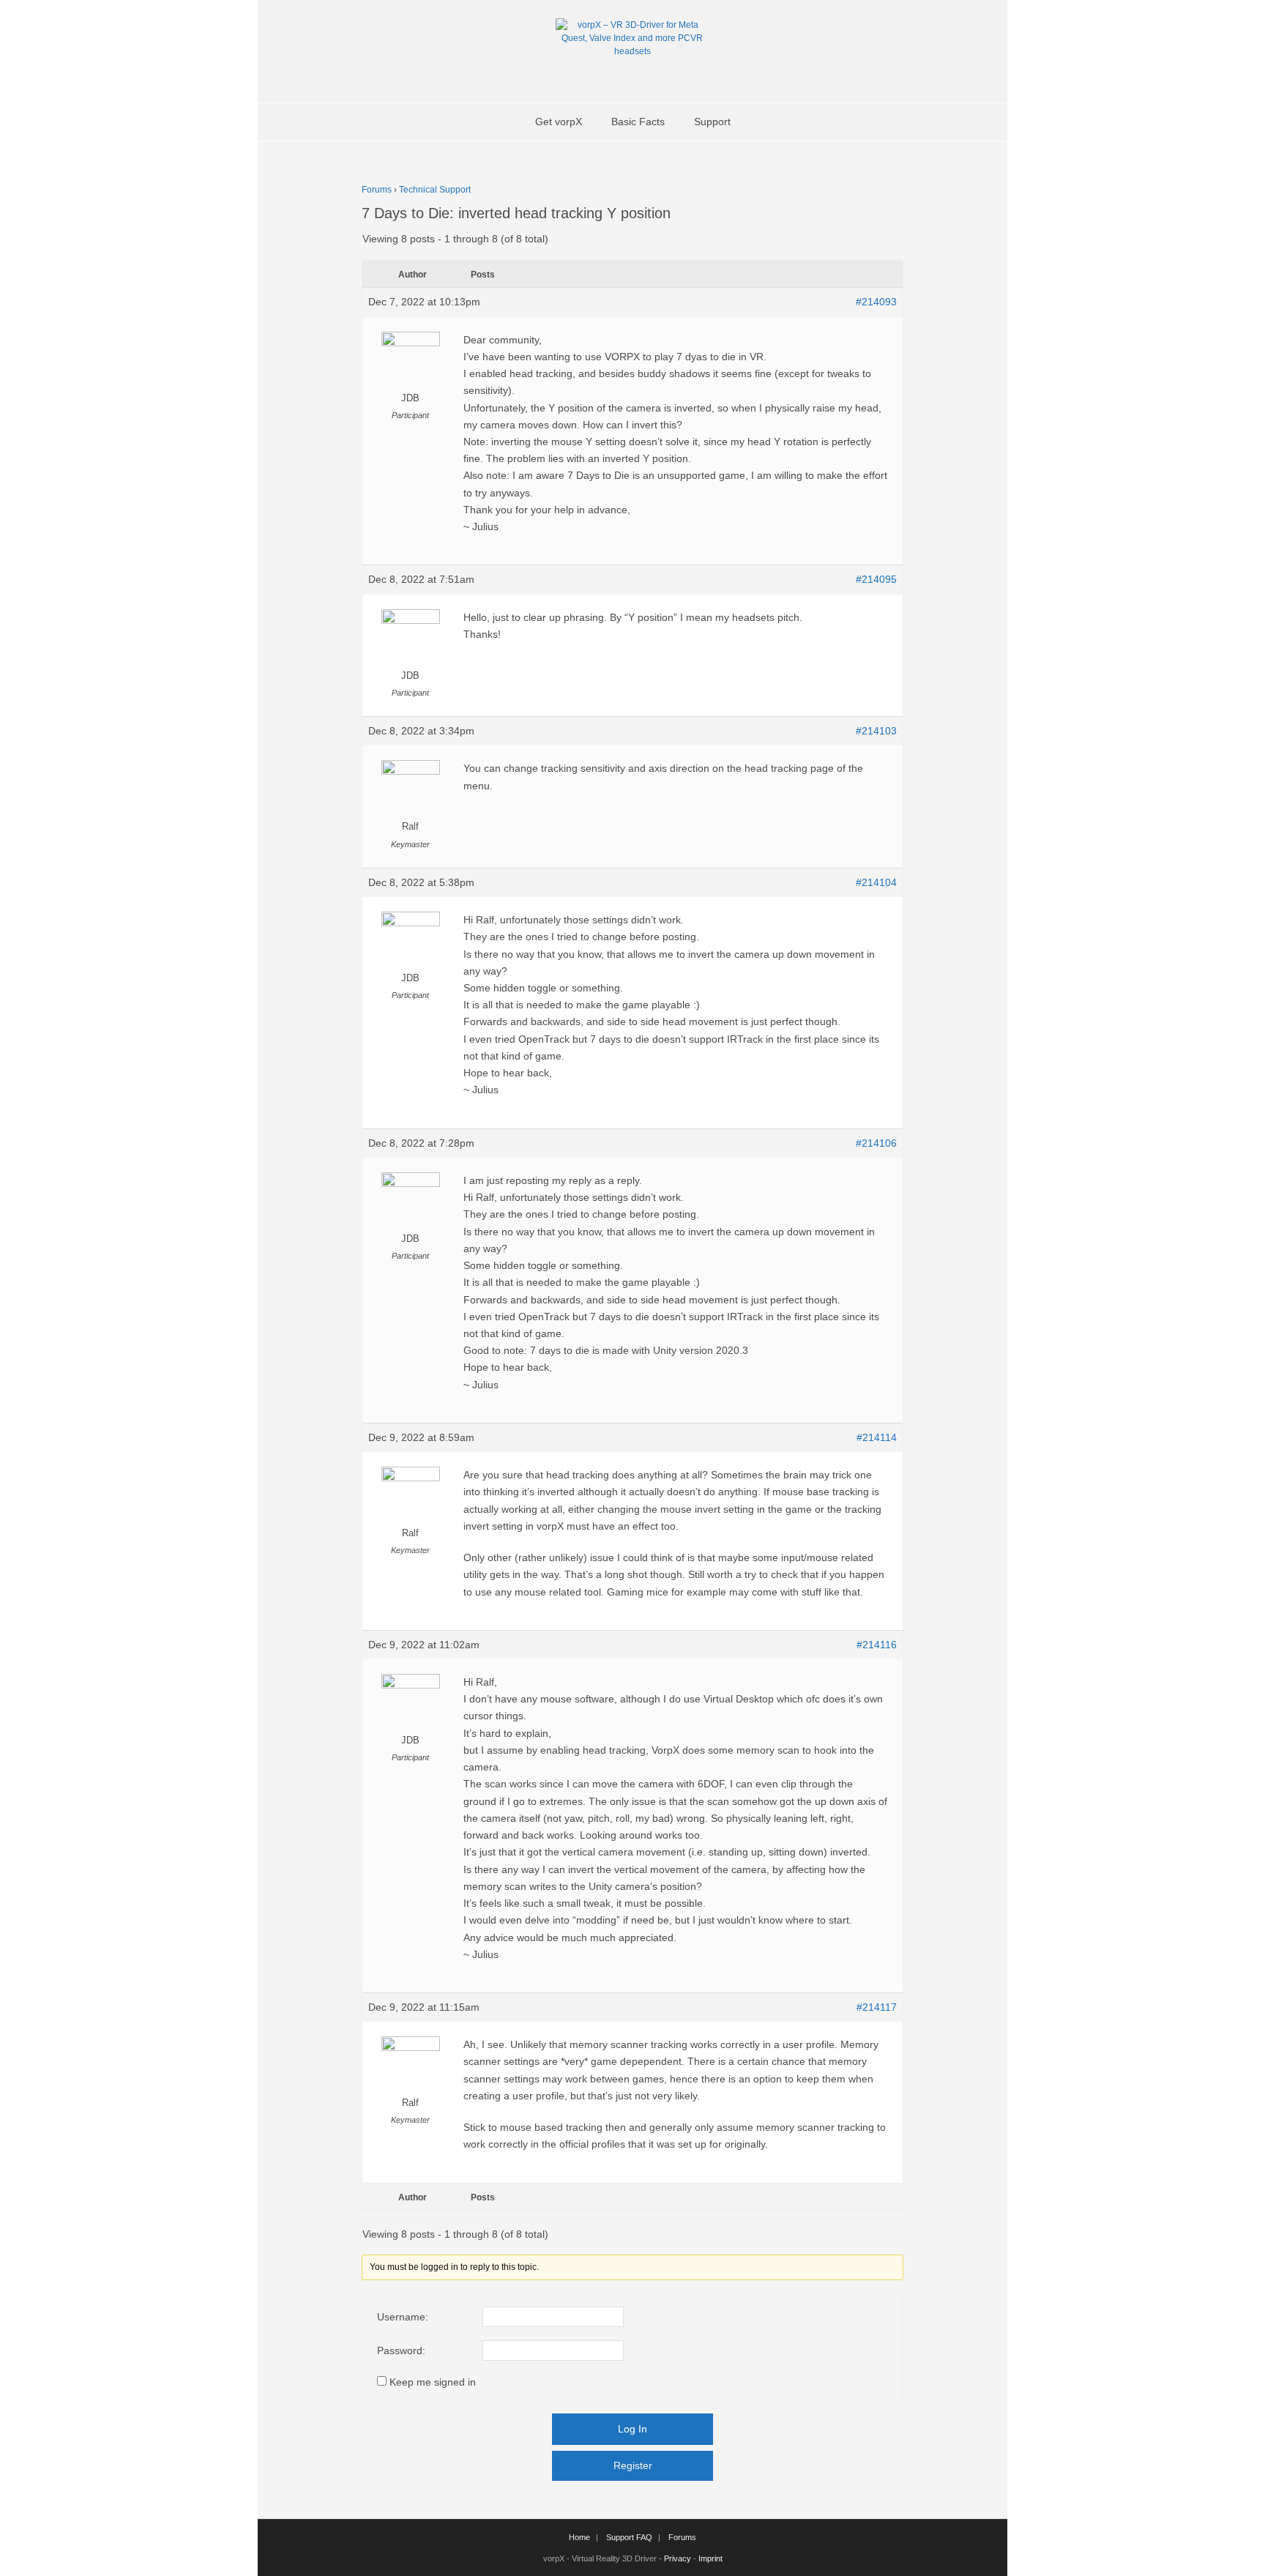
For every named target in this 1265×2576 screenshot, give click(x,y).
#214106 (876, 1143)
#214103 (876, 731)
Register (633, 2465)
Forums (377, 190)
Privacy (678, 2558)
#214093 (876, 302)
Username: (403, 2317)
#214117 (877, 2007)
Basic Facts (638, 122)
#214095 (876, 579)
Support (712, 122)
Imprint (710, 2558)
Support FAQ (629, 2537)
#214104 (876, 882)
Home (579, 2537)
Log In (632, 2429)
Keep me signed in (433, 2382)
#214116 (877, 1645)
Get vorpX (559, 122)
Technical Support (435, 190)
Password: (401, 2350)
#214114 (877, 1437)
